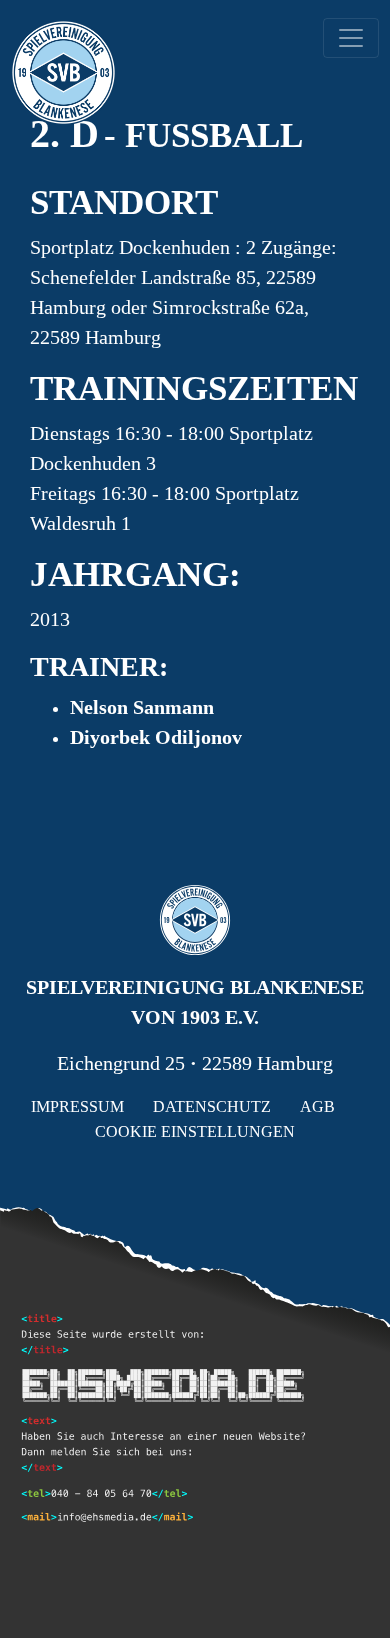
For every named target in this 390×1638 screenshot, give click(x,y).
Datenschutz (212, 1106)
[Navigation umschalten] (351, 38)
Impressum (77, 1106)
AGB (317, 1106)
